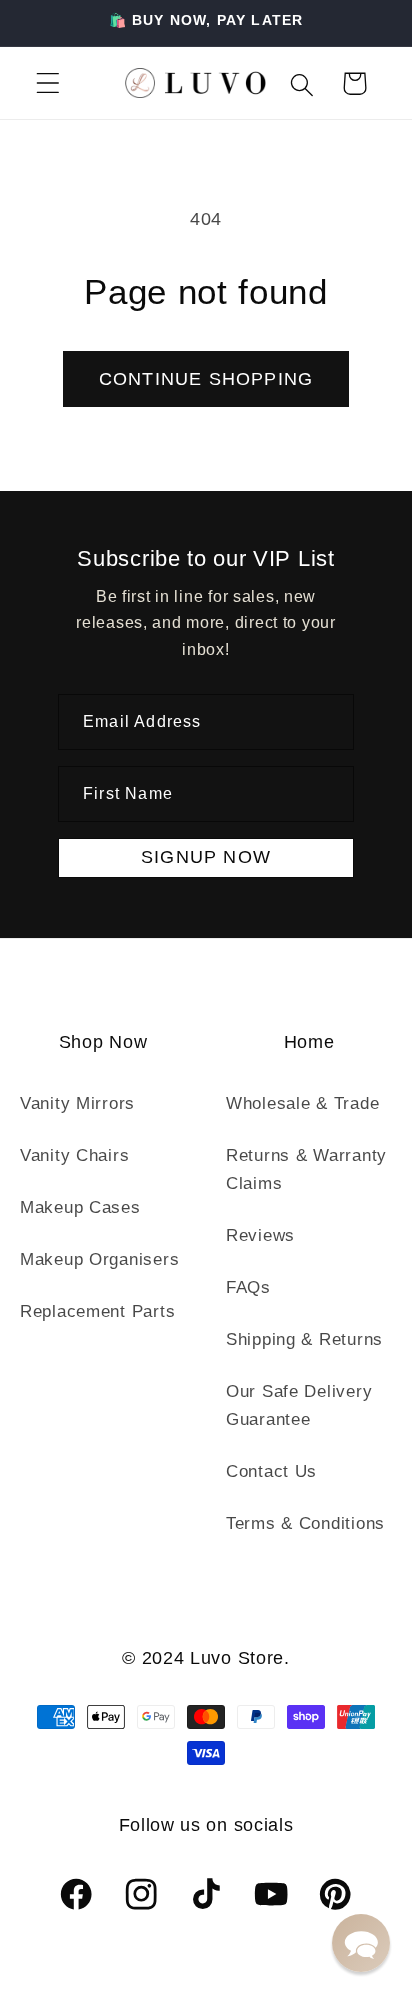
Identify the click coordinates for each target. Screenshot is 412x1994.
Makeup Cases (80, 1207)
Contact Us (271, 1471)
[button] (48, 83)
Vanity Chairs (74, 1155)
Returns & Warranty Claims (306, 1169)
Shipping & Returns (304, 1339)
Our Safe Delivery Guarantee (299, 1405)
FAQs (248, 1287)
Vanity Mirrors (77, 1103)
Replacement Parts (97, 1311)
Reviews (260, 1235)
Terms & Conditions (305, 1523)
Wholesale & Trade (302, 1103)
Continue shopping (206, 379)
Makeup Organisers (99, 1259)
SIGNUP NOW (206, 857)
